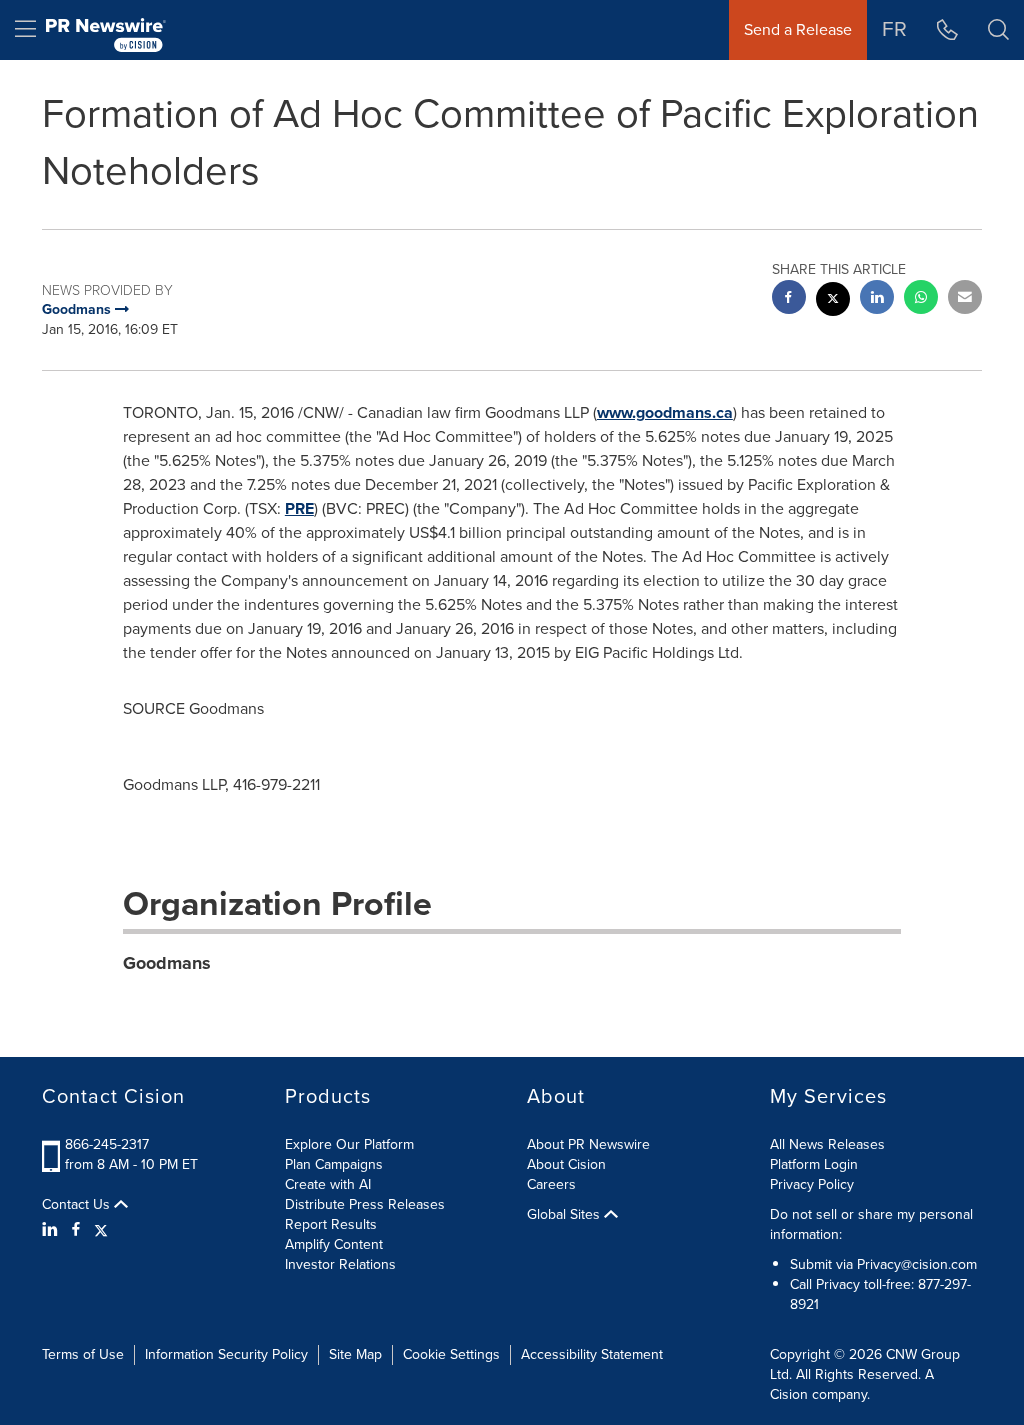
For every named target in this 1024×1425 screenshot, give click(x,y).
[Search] (998, 30)
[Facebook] (76, 1230)
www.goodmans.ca (665, 412)
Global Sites (565, 1215)
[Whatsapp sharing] (921, 299)
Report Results (331, 1224)
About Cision (566, 1164)
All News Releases (827, 1144)
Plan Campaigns (334, 1164)
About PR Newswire (588, 1144)
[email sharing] (965, 299)
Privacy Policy (812, 1184)
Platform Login (814, 1164)
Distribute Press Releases (365, 1204)
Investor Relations (340, 1264)
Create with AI (328, 1184)
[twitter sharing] (833, 301)
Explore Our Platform (349, 1144)
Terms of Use (83, 1354)
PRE (299, 508)
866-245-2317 (107, 1144)
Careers (551, 1184)
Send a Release (798, 29)
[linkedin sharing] (877, 299)
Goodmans (167, 963)
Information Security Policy (226, 1354)
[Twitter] (101, 1230)
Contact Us (78, 1205)
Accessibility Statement (592, 1354)
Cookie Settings (451, 1354)
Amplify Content (334, 1244)
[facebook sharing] (789, 299)
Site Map (355, 1354)
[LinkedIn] (52, 1230)
